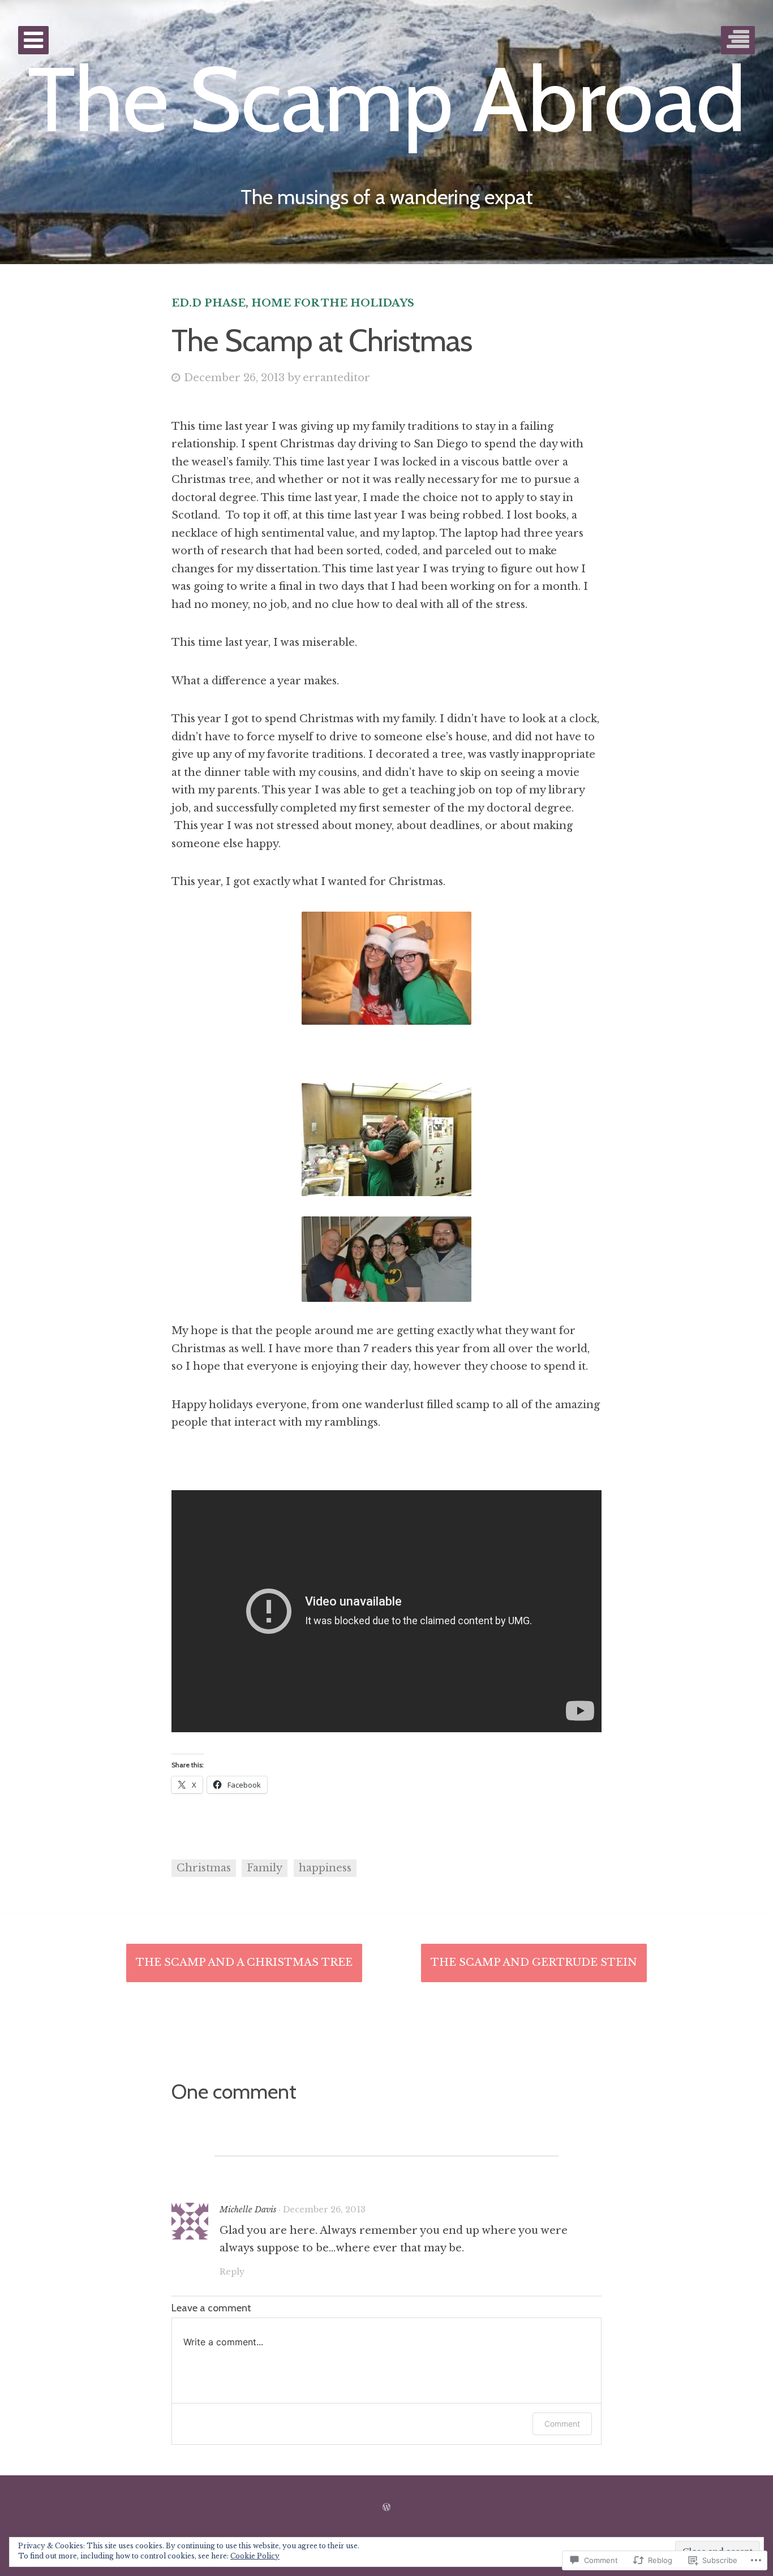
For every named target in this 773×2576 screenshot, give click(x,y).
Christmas (204, 1868)
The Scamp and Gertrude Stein (534, 1962)
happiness (325, 1868)
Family (265, 1868)
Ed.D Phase (209, 303)
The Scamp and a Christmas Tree (244, 1962)
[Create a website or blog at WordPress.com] (386, 2508)
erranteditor (336, 378)
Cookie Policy (255, 2556)
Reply (232, 2272)
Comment (562, 2424)
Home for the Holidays (333, 303)
